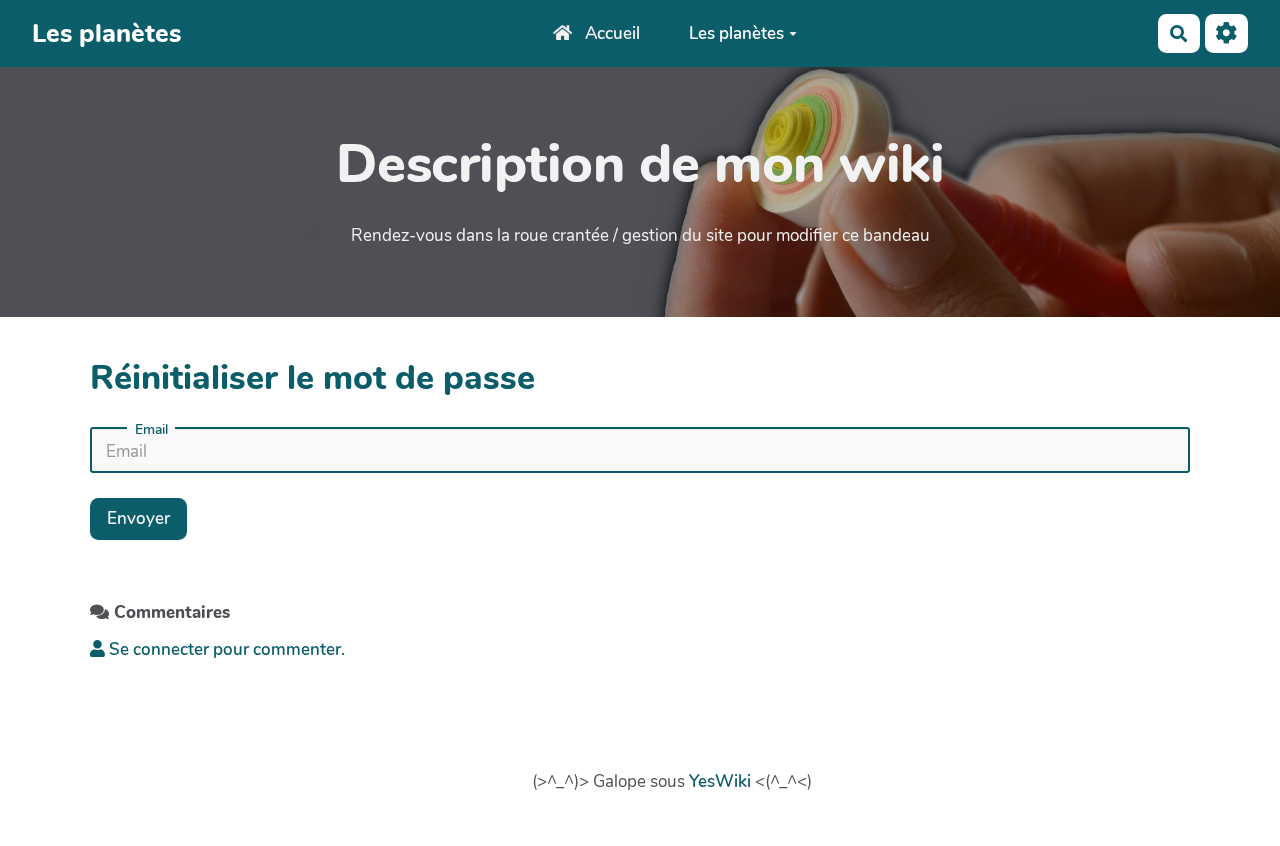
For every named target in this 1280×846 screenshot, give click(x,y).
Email (151, 430)
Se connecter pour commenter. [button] (225, 649)
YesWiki (720, 781)
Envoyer (138, 518)
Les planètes (736, 33)
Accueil (610, 33)
